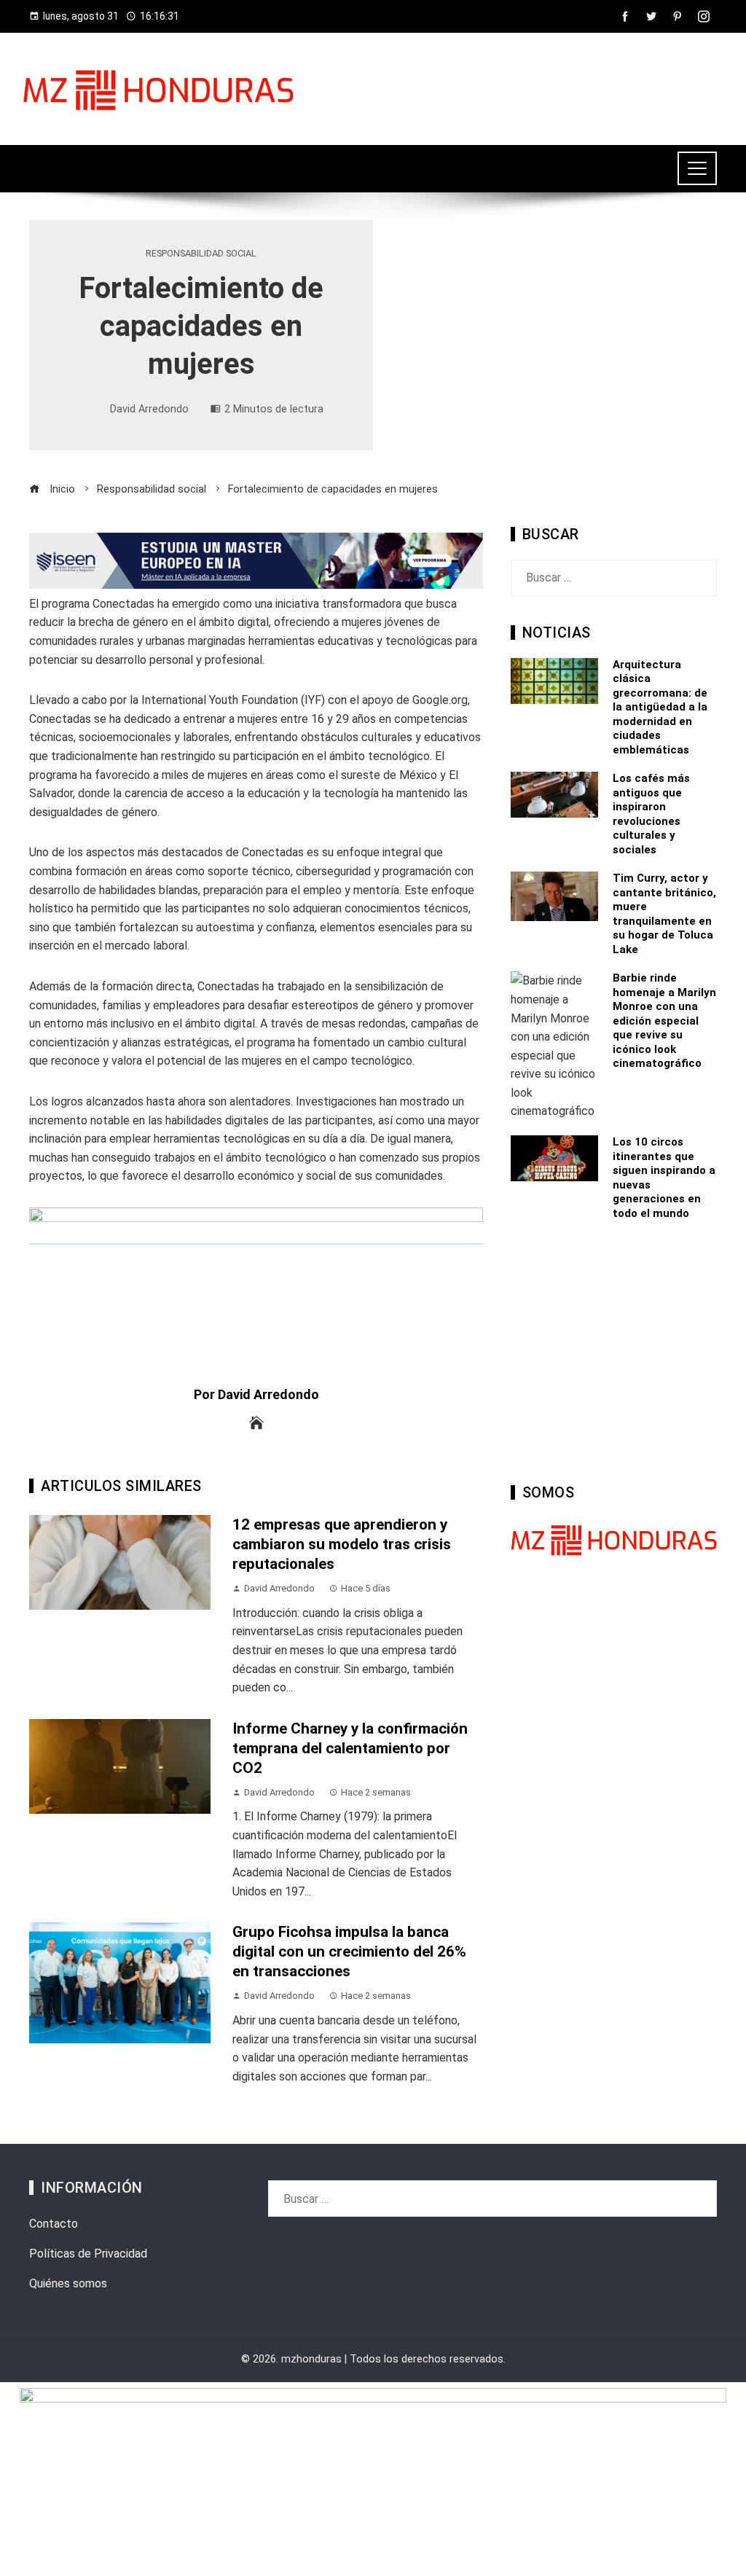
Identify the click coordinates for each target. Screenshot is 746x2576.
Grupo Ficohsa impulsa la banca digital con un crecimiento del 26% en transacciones (349, 1951)
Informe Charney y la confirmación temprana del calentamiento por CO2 (350, 1748)
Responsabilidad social (201, 254)
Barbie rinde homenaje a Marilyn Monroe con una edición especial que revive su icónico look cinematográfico (664, 1021)
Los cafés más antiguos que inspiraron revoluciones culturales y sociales (651, 814)
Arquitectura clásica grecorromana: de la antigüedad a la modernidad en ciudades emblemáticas (660, 707)
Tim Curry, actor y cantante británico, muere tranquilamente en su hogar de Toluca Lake (664, 914)
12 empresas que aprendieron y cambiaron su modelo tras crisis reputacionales (342, 1544)
